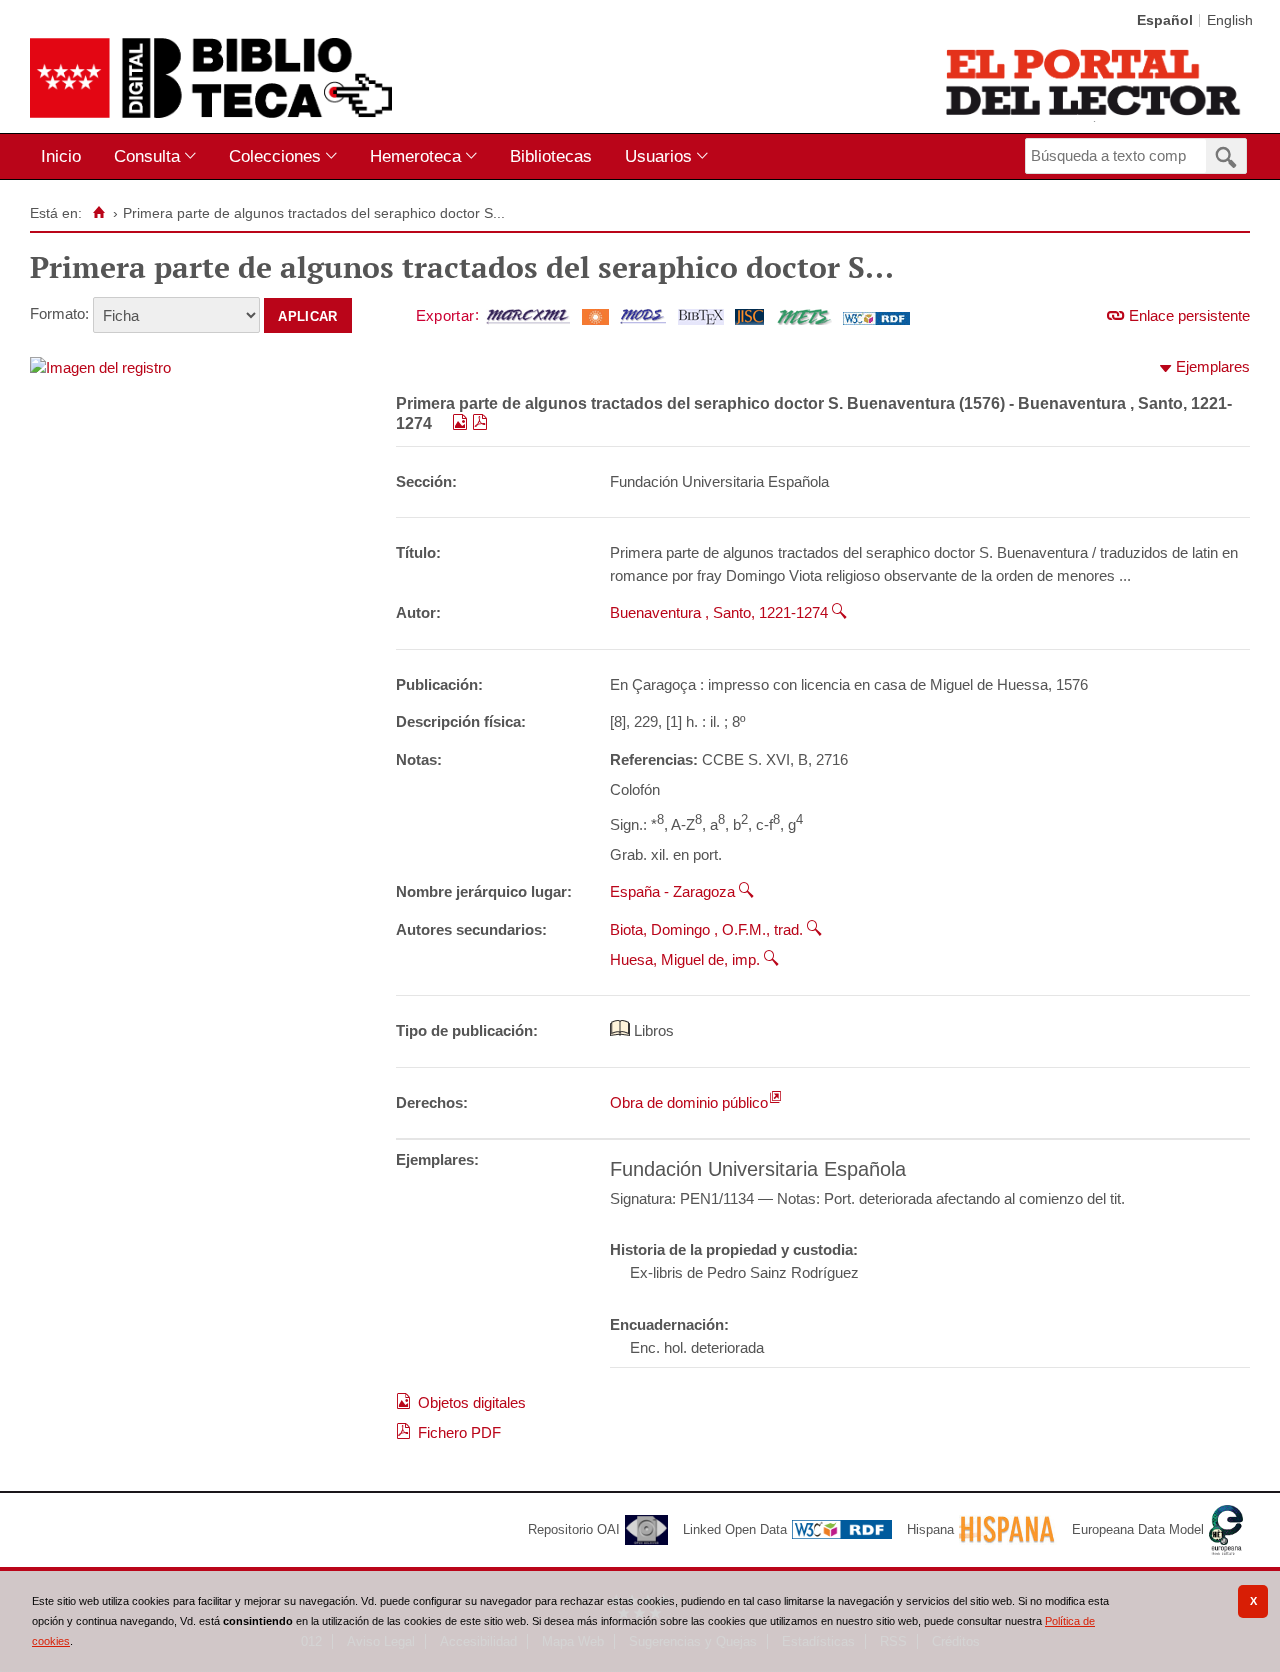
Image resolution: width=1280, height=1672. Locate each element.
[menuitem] (65, 156)
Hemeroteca (415, 156)
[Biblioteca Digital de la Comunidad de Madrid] (211, 78)
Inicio (61, 156)
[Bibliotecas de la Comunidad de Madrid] (1094, 82)
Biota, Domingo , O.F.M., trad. (706, 929)
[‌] (462, 423)
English (1230, 20)
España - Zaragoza (672, 891)
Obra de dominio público (689, 1102)
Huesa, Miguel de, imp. (685, 959)
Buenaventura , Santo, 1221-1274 (719, 612)
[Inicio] (98, 213)
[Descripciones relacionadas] (839, 612)
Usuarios (658, 156)
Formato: (59, 313)
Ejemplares (1213, 366)
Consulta (147, 156)
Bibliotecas (551, 156)
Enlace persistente (1189, 315)
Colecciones (275, 156)
